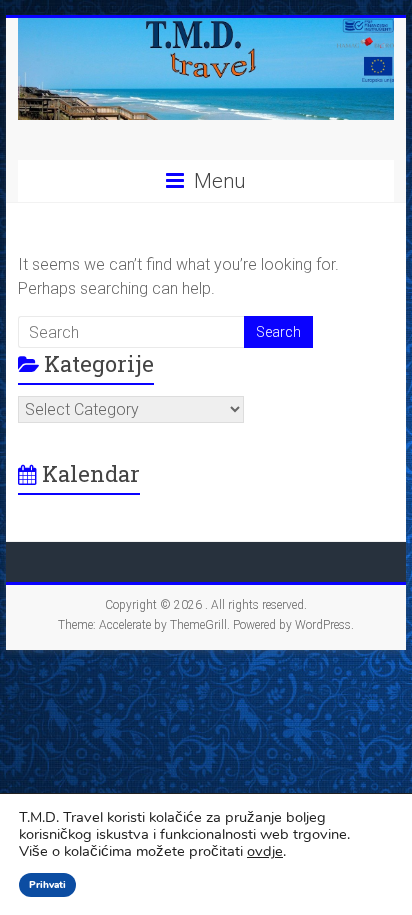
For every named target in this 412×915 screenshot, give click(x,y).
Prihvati (47, 885)
